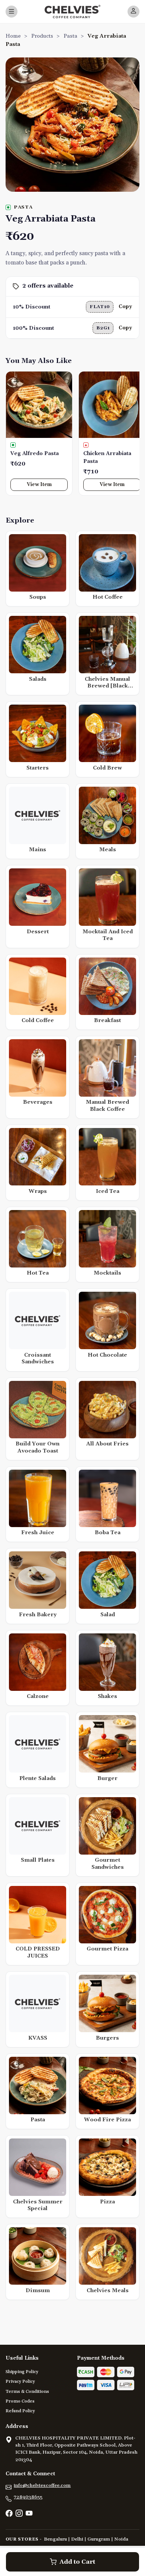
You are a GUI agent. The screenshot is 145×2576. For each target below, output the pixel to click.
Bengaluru (55, 2539)
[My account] (133, 12)
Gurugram (99, 2539)
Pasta (70, 36)
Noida (121, 2539)
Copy (125, 307)
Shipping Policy (22, 2372)
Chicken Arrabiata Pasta (107, 457)
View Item (39, 485)
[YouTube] (29, 2514)
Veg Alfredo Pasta (35, 454)
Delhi (77, 2539)
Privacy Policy (20, 2381)
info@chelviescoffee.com (42, 2485)
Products (42, 36)
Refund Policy (20, 2411)
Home (13, 36)
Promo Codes (20, 2401)
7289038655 (28, 2497)
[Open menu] (12, 12)
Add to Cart (77, 2562)
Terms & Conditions (27, 2392)
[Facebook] (9, 2514)
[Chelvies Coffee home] (72, 12)
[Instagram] (19, 2514)
